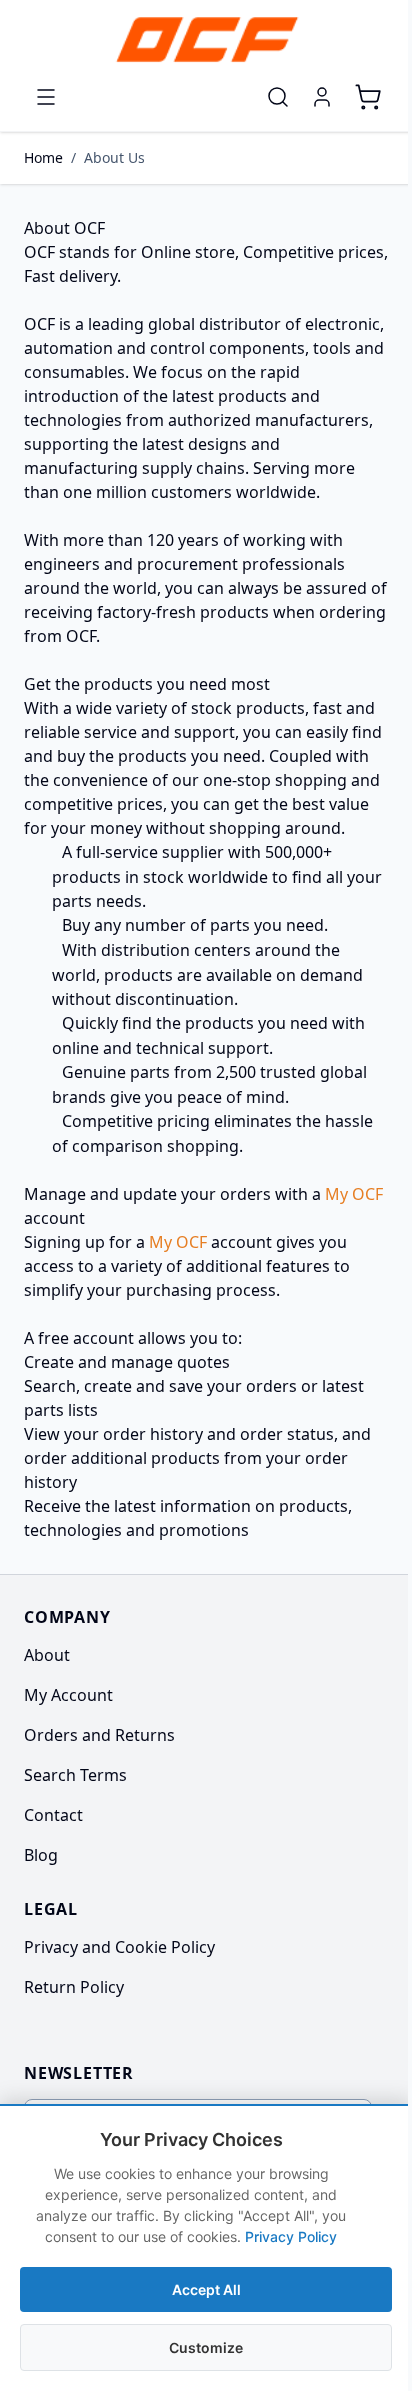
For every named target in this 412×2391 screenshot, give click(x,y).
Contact (53, 1815)
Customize (206, 2347)
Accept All (206, 2289)
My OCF (354, 1194)
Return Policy (74, 1987)
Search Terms (75, 1775)
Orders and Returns (99, 1735)
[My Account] (322, 97)
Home (43, 157)
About (47, 1655)
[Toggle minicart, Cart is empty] (368, 97)
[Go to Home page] (206, 39)
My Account (68, 1695)
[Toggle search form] (278, 97)
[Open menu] (46, 97)
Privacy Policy (291, 2236)
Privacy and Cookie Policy (119, 1947)
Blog (41, 1855)
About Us (114, 157)
